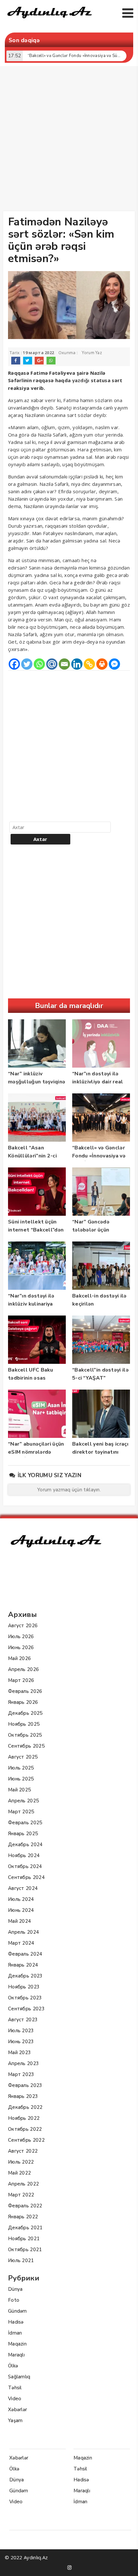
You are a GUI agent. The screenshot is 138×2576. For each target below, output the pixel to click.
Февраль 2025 (25, 1823)
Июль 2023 (21, 2031)
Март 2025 (21, 1812)
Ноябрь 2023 (24, 1987)
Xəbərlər (17, 2410)
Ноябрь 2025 (24, 1724)
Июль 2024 (21, 1899)
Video (15, 2399)
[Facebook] (14, 664)
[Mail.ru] (52, 664)
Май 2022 (19, 2173)
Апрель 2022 (23, 2184)
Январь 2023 (23, 2096)
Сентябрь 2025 (26, 1746)
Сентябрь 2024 (26, 1877)
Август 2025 (23, 1757)
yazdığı (82, 381)
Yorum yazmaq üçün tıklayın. (69, 1490)
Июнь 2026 (21, 1647)
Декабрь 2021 (25, 2228)
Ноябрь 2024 (24, 1855)
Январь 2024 (23, 1965)
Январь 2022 (23, 2217)
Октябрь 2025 (25, 1735)
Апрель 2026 (23, 1669)
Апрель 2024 (23, 1932)
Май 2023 (19, 2052)
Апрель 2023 (23, 2063)
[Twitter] (27, 664)
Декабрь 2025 (25, 1713)
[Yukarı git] (127, 2565)
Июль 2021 (21, 2260)
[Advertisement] (69, 140)
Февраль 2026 (25, 1691)
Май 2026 (19, 1658)
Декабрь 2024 (25, 1845)
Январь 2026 (23, 1702)
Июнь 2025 (21, 1779)
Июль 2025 (21, 1768)
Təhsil (15, 2388)
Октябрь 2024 (25, 1866)
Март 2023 (21, 2074)
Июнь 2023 (21, 2042)
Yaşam (15, 2420)
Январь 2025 (23, 1834)
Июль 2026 (21, 1637)
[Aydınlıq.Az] (50, 20)
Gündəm (17, 2311)
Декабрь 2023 (25, 1976)
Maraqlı (16, 2355)
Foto (14, 2300)
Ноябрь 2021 (24, 2239)
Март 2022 (21, 2195)
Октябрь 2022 (25, 2129)
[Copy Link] (89, 664)
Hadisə (16, 2322)
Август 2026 (23, 1626)
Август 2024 (23, 1888)
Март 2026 (21, 1680)
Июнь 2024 (21, 1910)
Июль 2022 (21, 2162)
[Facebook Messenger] (114, 664)
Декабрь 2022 (25, 2107)
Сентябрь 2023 (26, 2009)
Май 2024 (19, 1921)
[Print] (102, 664)
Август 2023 (23, 2020)
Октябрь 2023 (25, 1998)
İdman (15, 2333)
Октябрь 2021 (25, 2250)
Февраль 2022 (25, 2206)
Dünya (15, 2289)
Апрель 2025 (23, 1801)
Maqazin (17, 2344)
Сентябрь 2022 (26, 2140)
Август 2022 (23, 2151)
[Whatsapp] (39, 664)
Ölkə (13, 2366)
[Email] (64, 664)
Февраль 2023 (25, 2085)
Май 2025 (19, 1790)
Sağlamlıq (19, 2377)
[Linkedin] (77, 664)
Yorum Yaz (92, 353)
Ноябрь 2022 (24, 2118)
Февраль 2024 (25, 1954)
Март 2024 (21, 1943)
